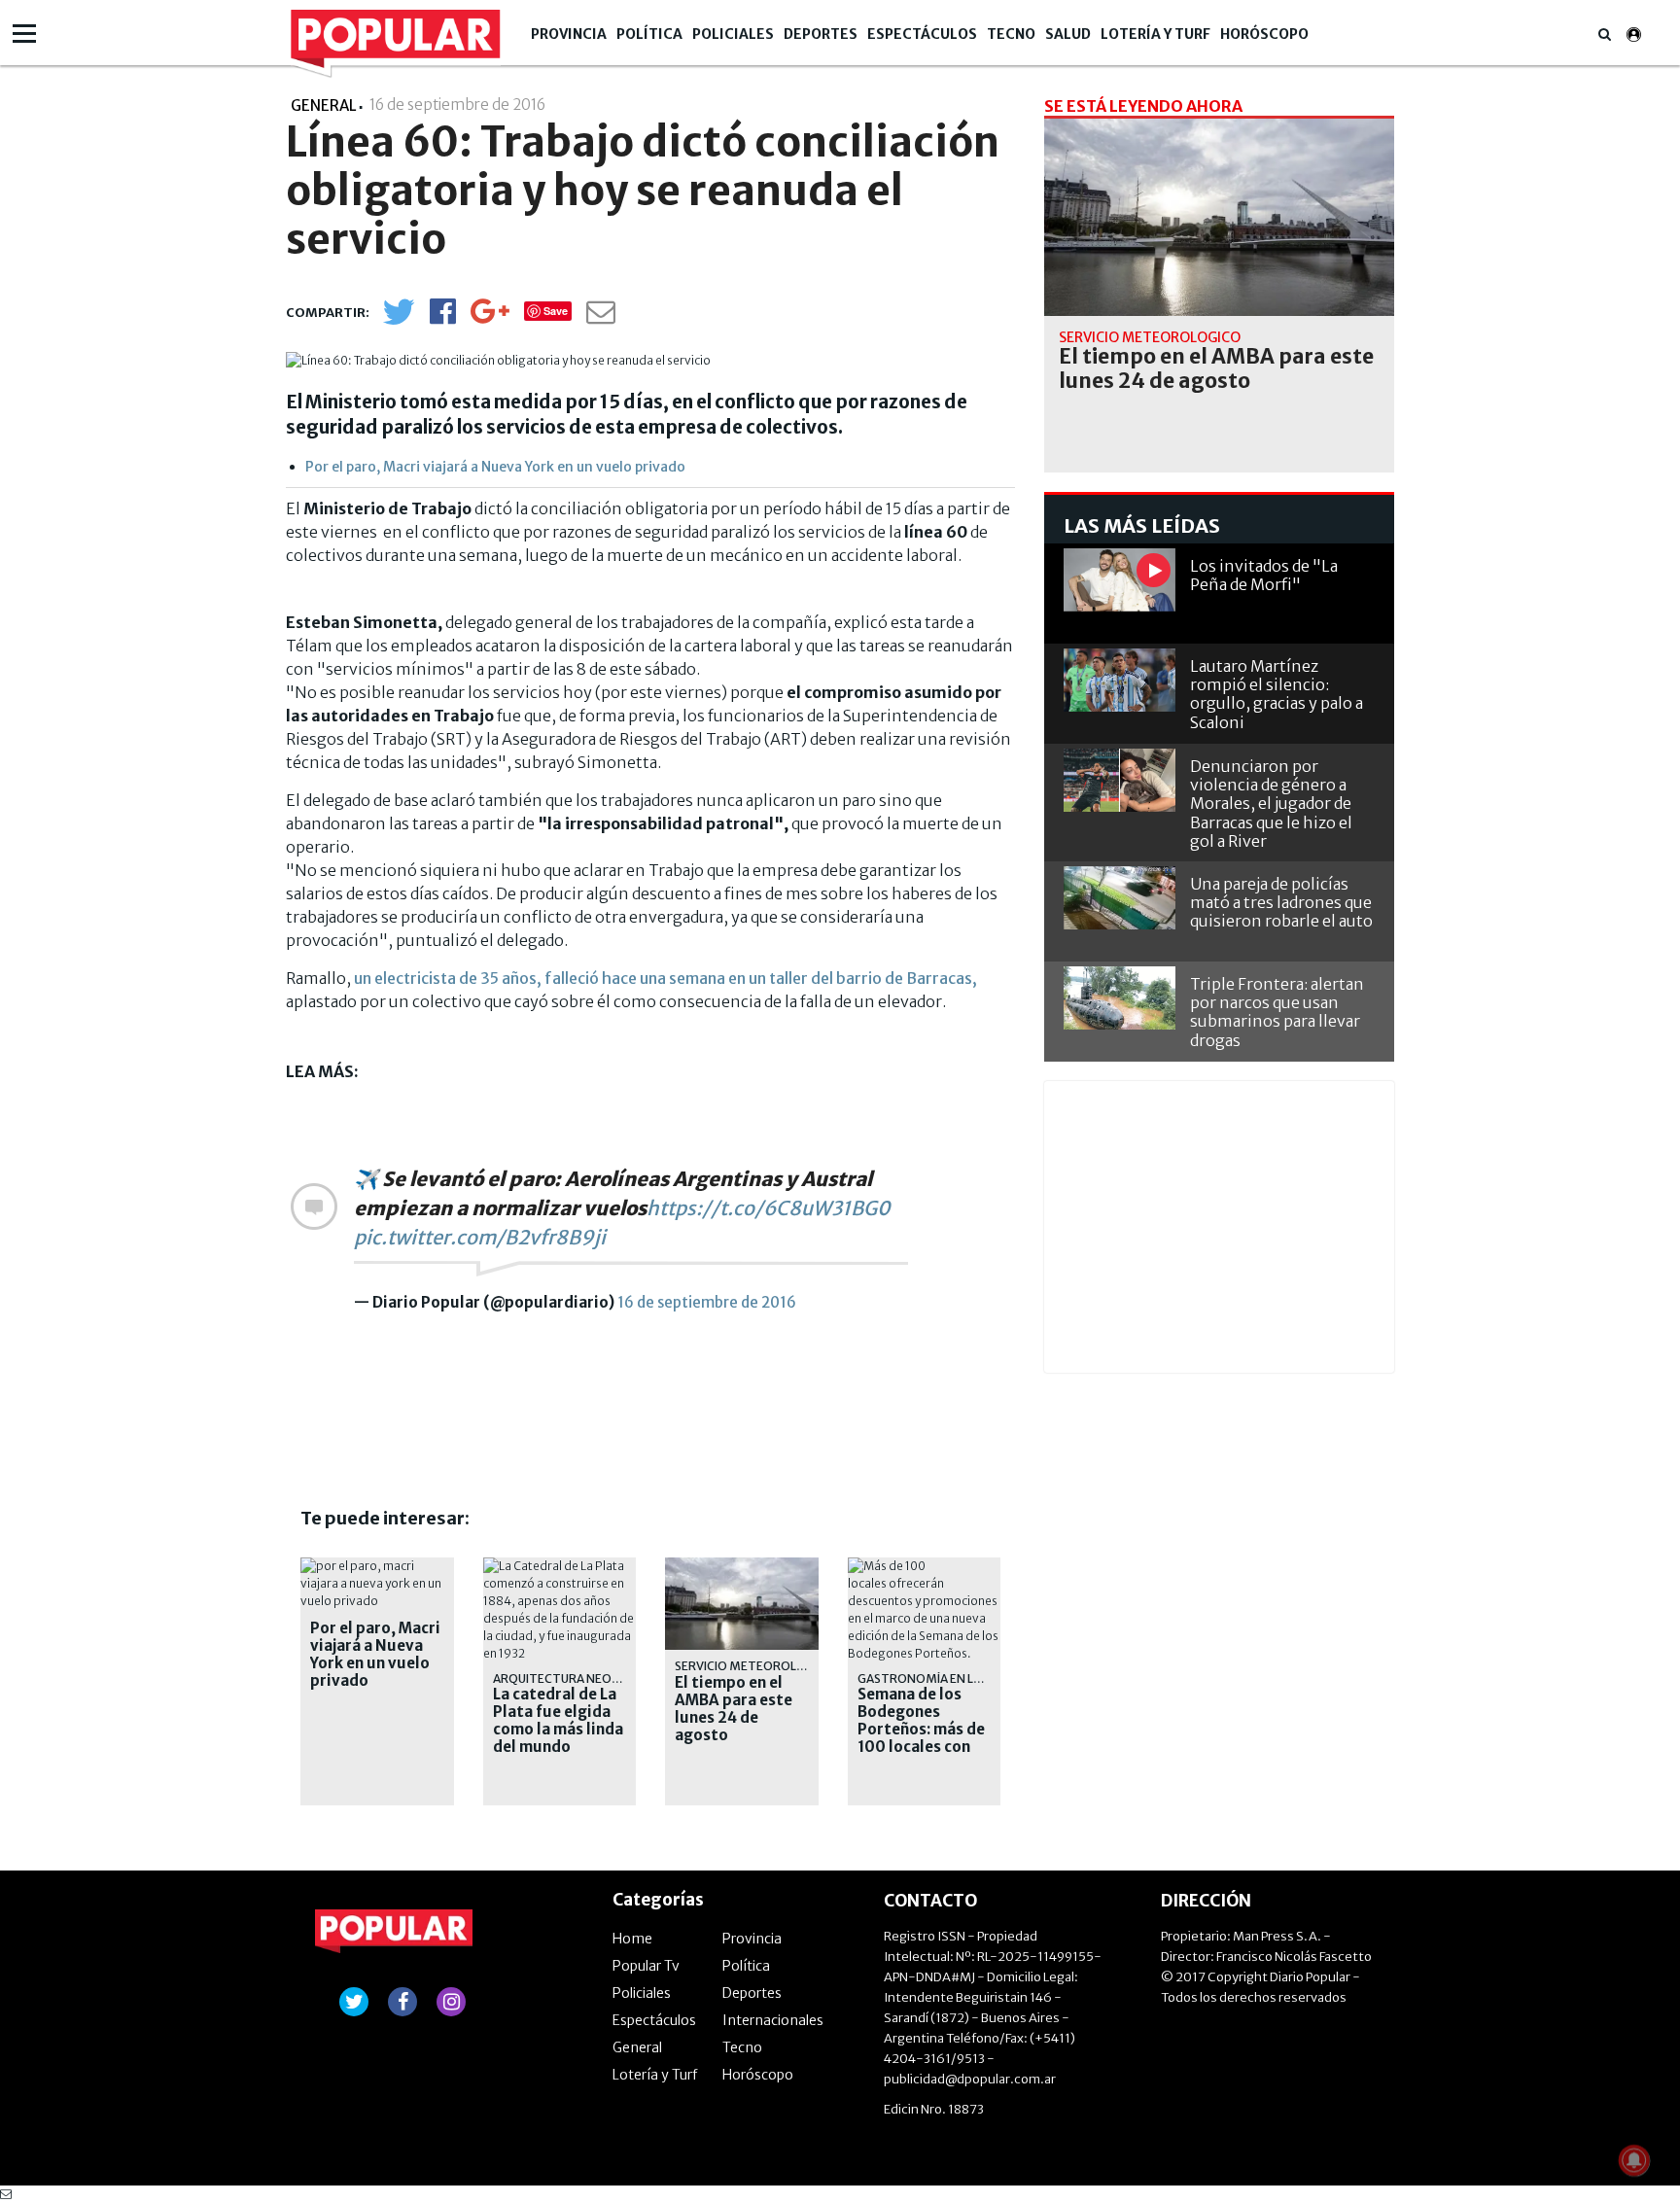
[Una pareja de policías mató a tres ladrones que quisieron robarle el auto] (1120, 898)
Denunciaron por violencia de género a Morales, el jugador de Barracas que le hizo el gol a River (1271, 804)
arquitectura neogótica (575, 1678)
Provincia (569, 34)
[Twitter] (399, 320)
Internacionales (773, 2020)
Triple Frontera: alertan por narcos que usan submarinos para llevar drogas (1277, 1012)
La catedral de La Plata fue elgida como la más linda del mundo (558, 1721)
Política (649, 34)
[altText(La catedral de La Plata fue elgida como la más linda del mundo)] (560, 1566)
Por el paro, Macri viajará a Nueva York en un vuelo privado (495, 467)
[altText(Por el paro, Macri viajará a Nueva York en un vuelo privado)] (377, 1566)
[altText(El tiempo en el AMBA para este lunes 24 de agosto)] (742, 1566)
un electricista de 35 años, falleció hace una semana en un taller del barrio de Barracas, (665, 978)
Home (632, 1939)
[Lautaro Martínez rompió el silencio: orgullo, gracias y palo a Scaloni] (1120, 680)
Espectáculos (922, 34)
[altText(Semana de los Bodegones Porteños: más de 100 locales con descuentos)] (925, 1566)
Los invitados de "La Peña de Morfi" (1264, 575)
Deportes (821, 34)
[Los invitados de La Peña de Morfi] (1120, 580)
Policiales (733, 34)
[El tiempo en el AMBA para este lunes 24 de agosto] (1219, 217)
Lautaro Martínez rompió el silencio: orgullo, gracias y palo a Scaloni (1277, 694)
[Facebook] (443, 317)
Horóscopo (1264, 34)
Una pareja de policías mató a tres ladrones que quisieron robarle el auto (1281, 902)
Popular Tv (646, 1966)
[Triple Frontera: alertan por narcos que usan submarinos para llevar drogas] (1120, 998)
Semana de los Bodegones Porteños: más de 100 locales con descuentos (921, 1730)
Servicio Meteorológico (755, 1666)
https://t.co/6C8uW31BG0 (769, 1208)
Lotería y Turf (1155, 34)
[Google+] (490, 317)
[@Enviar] (601, 317)
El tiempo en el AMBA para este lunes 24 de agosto (734, 1709)
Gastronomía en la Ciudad (942, 1678)
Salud (1068, 34)
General (637, 2047)
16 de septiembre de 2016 (707, 1302)
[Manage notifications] (1634, 2160)
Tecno (1011, 34)
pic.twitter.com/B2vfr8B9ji (480, 1237)
